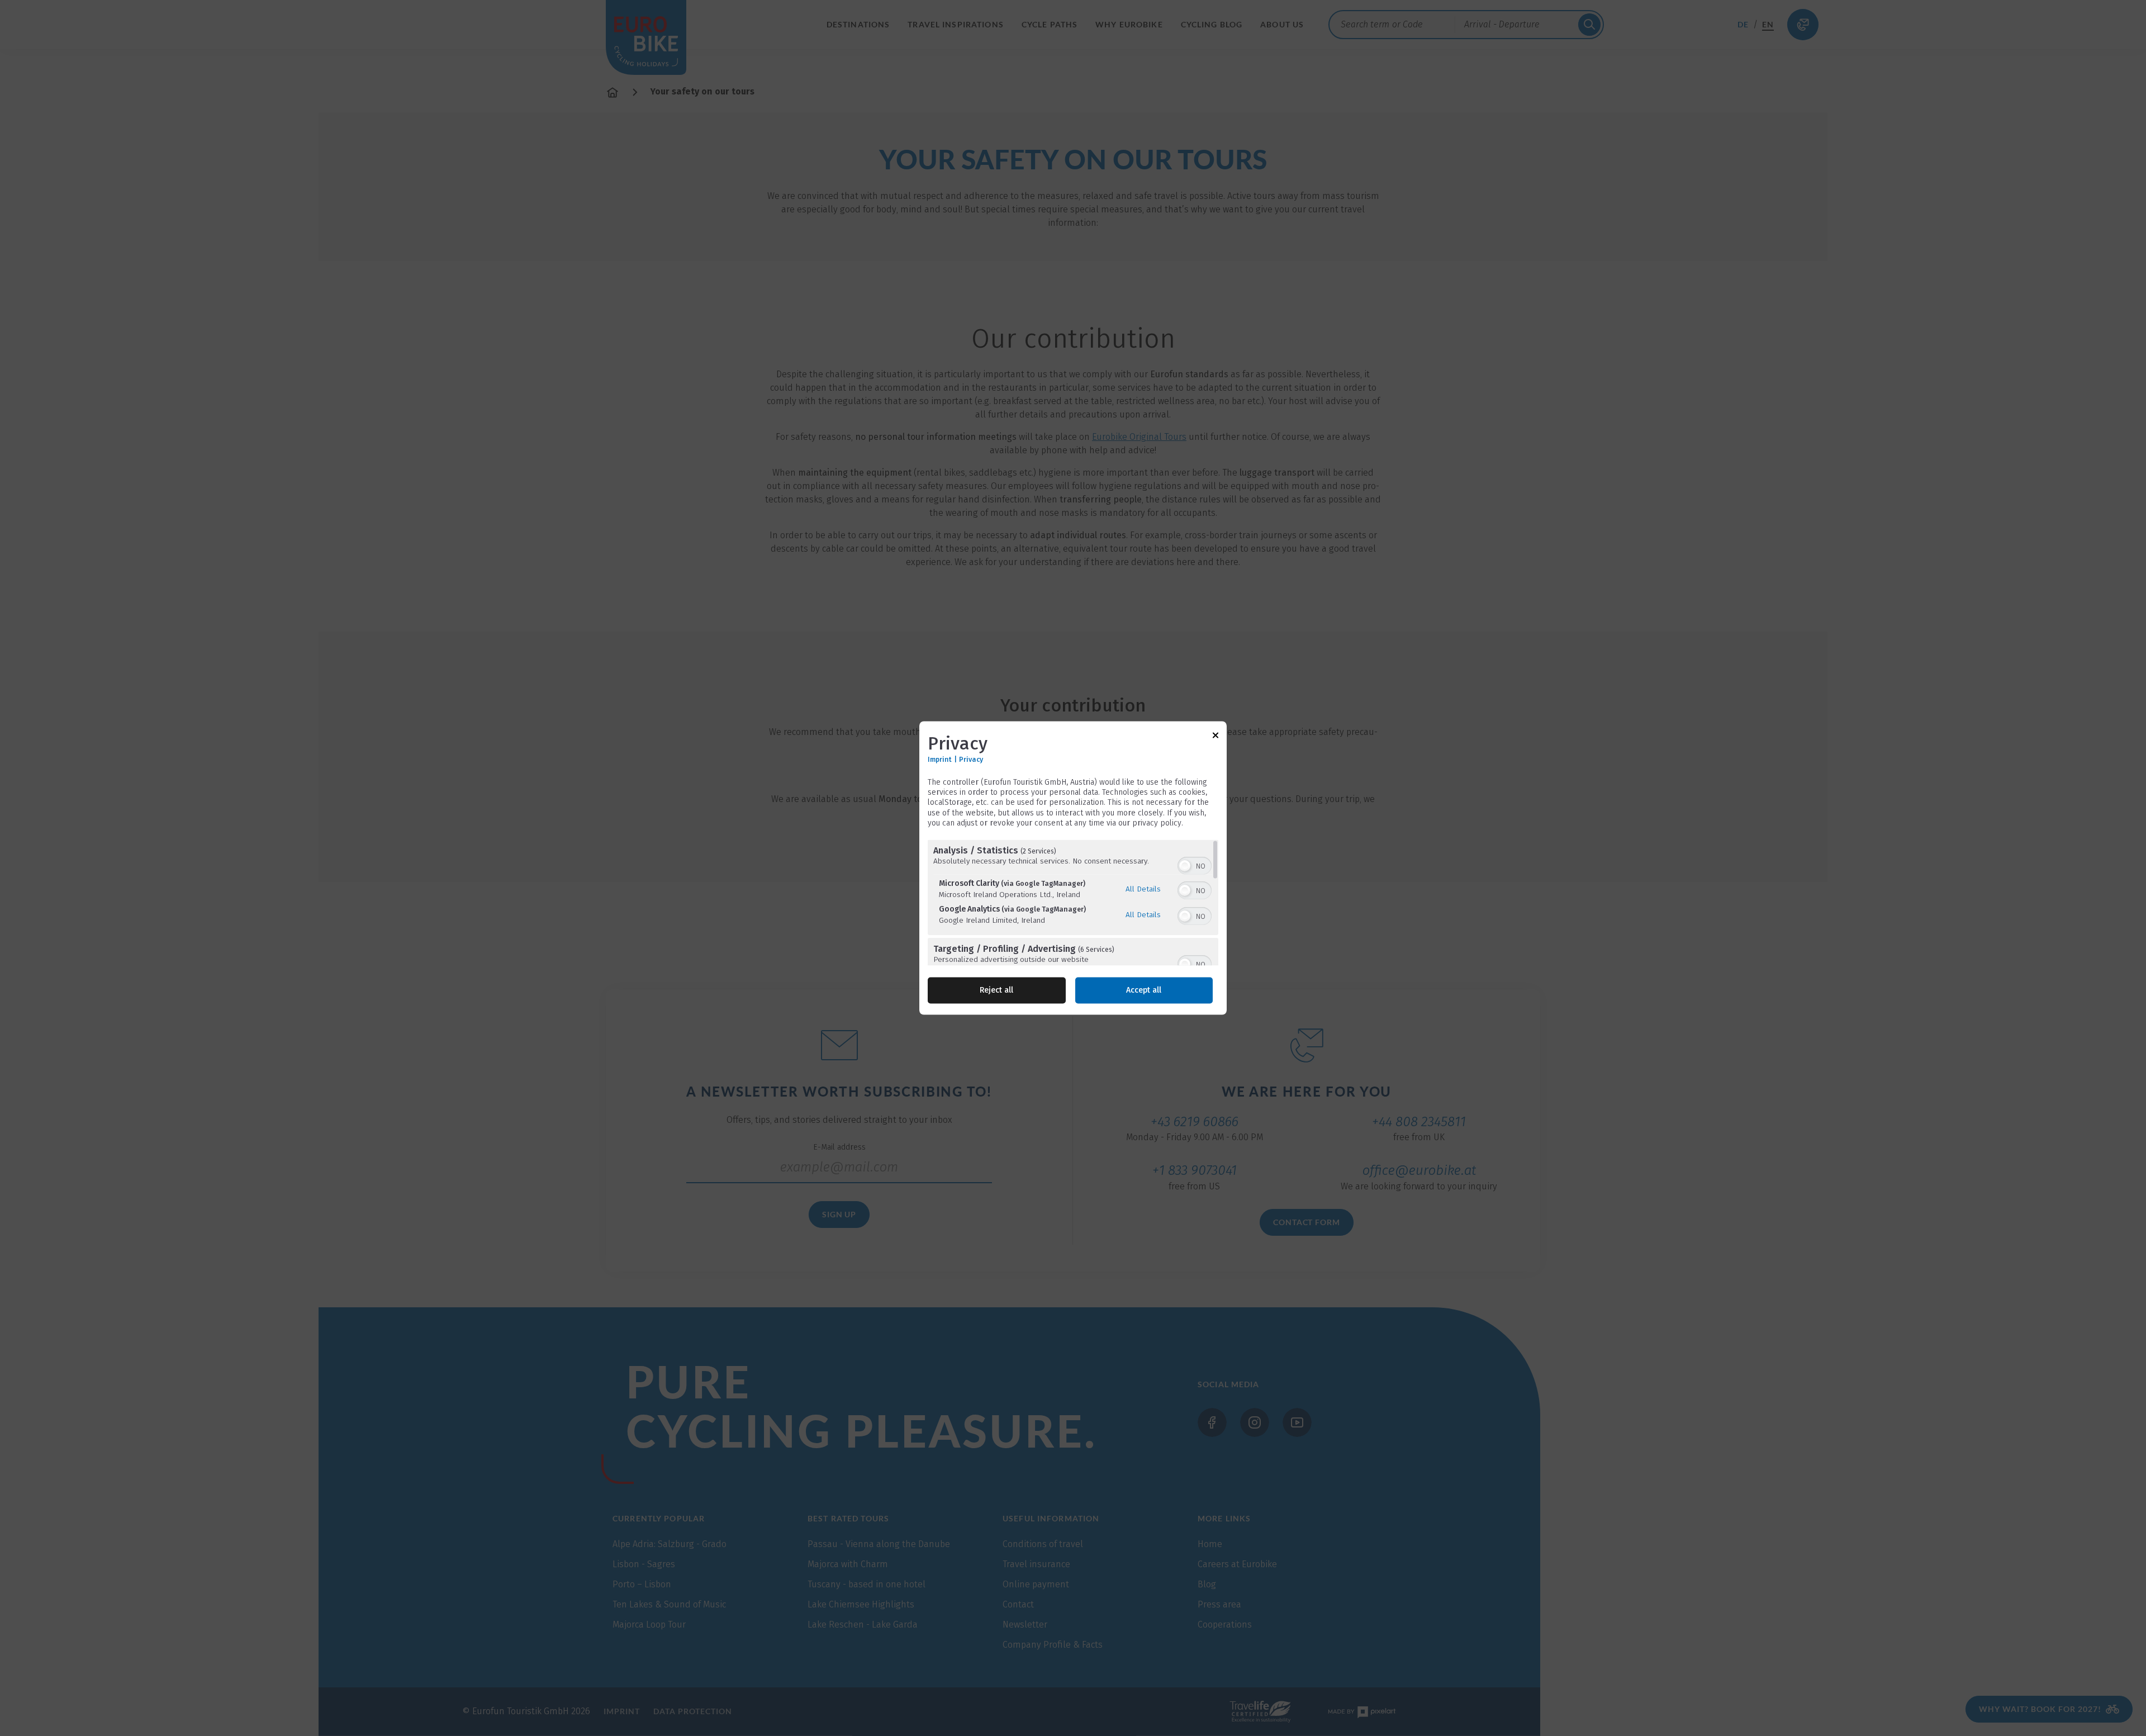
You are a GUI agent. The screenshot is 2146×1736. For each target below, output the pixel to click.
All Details (1143, 889)
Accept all (1144, 991)
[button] (1185, 866)
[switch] (1195, 865)
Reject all (996, 991)
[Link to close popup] (1216, 737)
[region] (1073, 903)
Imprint (940, 759)
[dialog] (1073, 868)
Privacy (971, 759)
